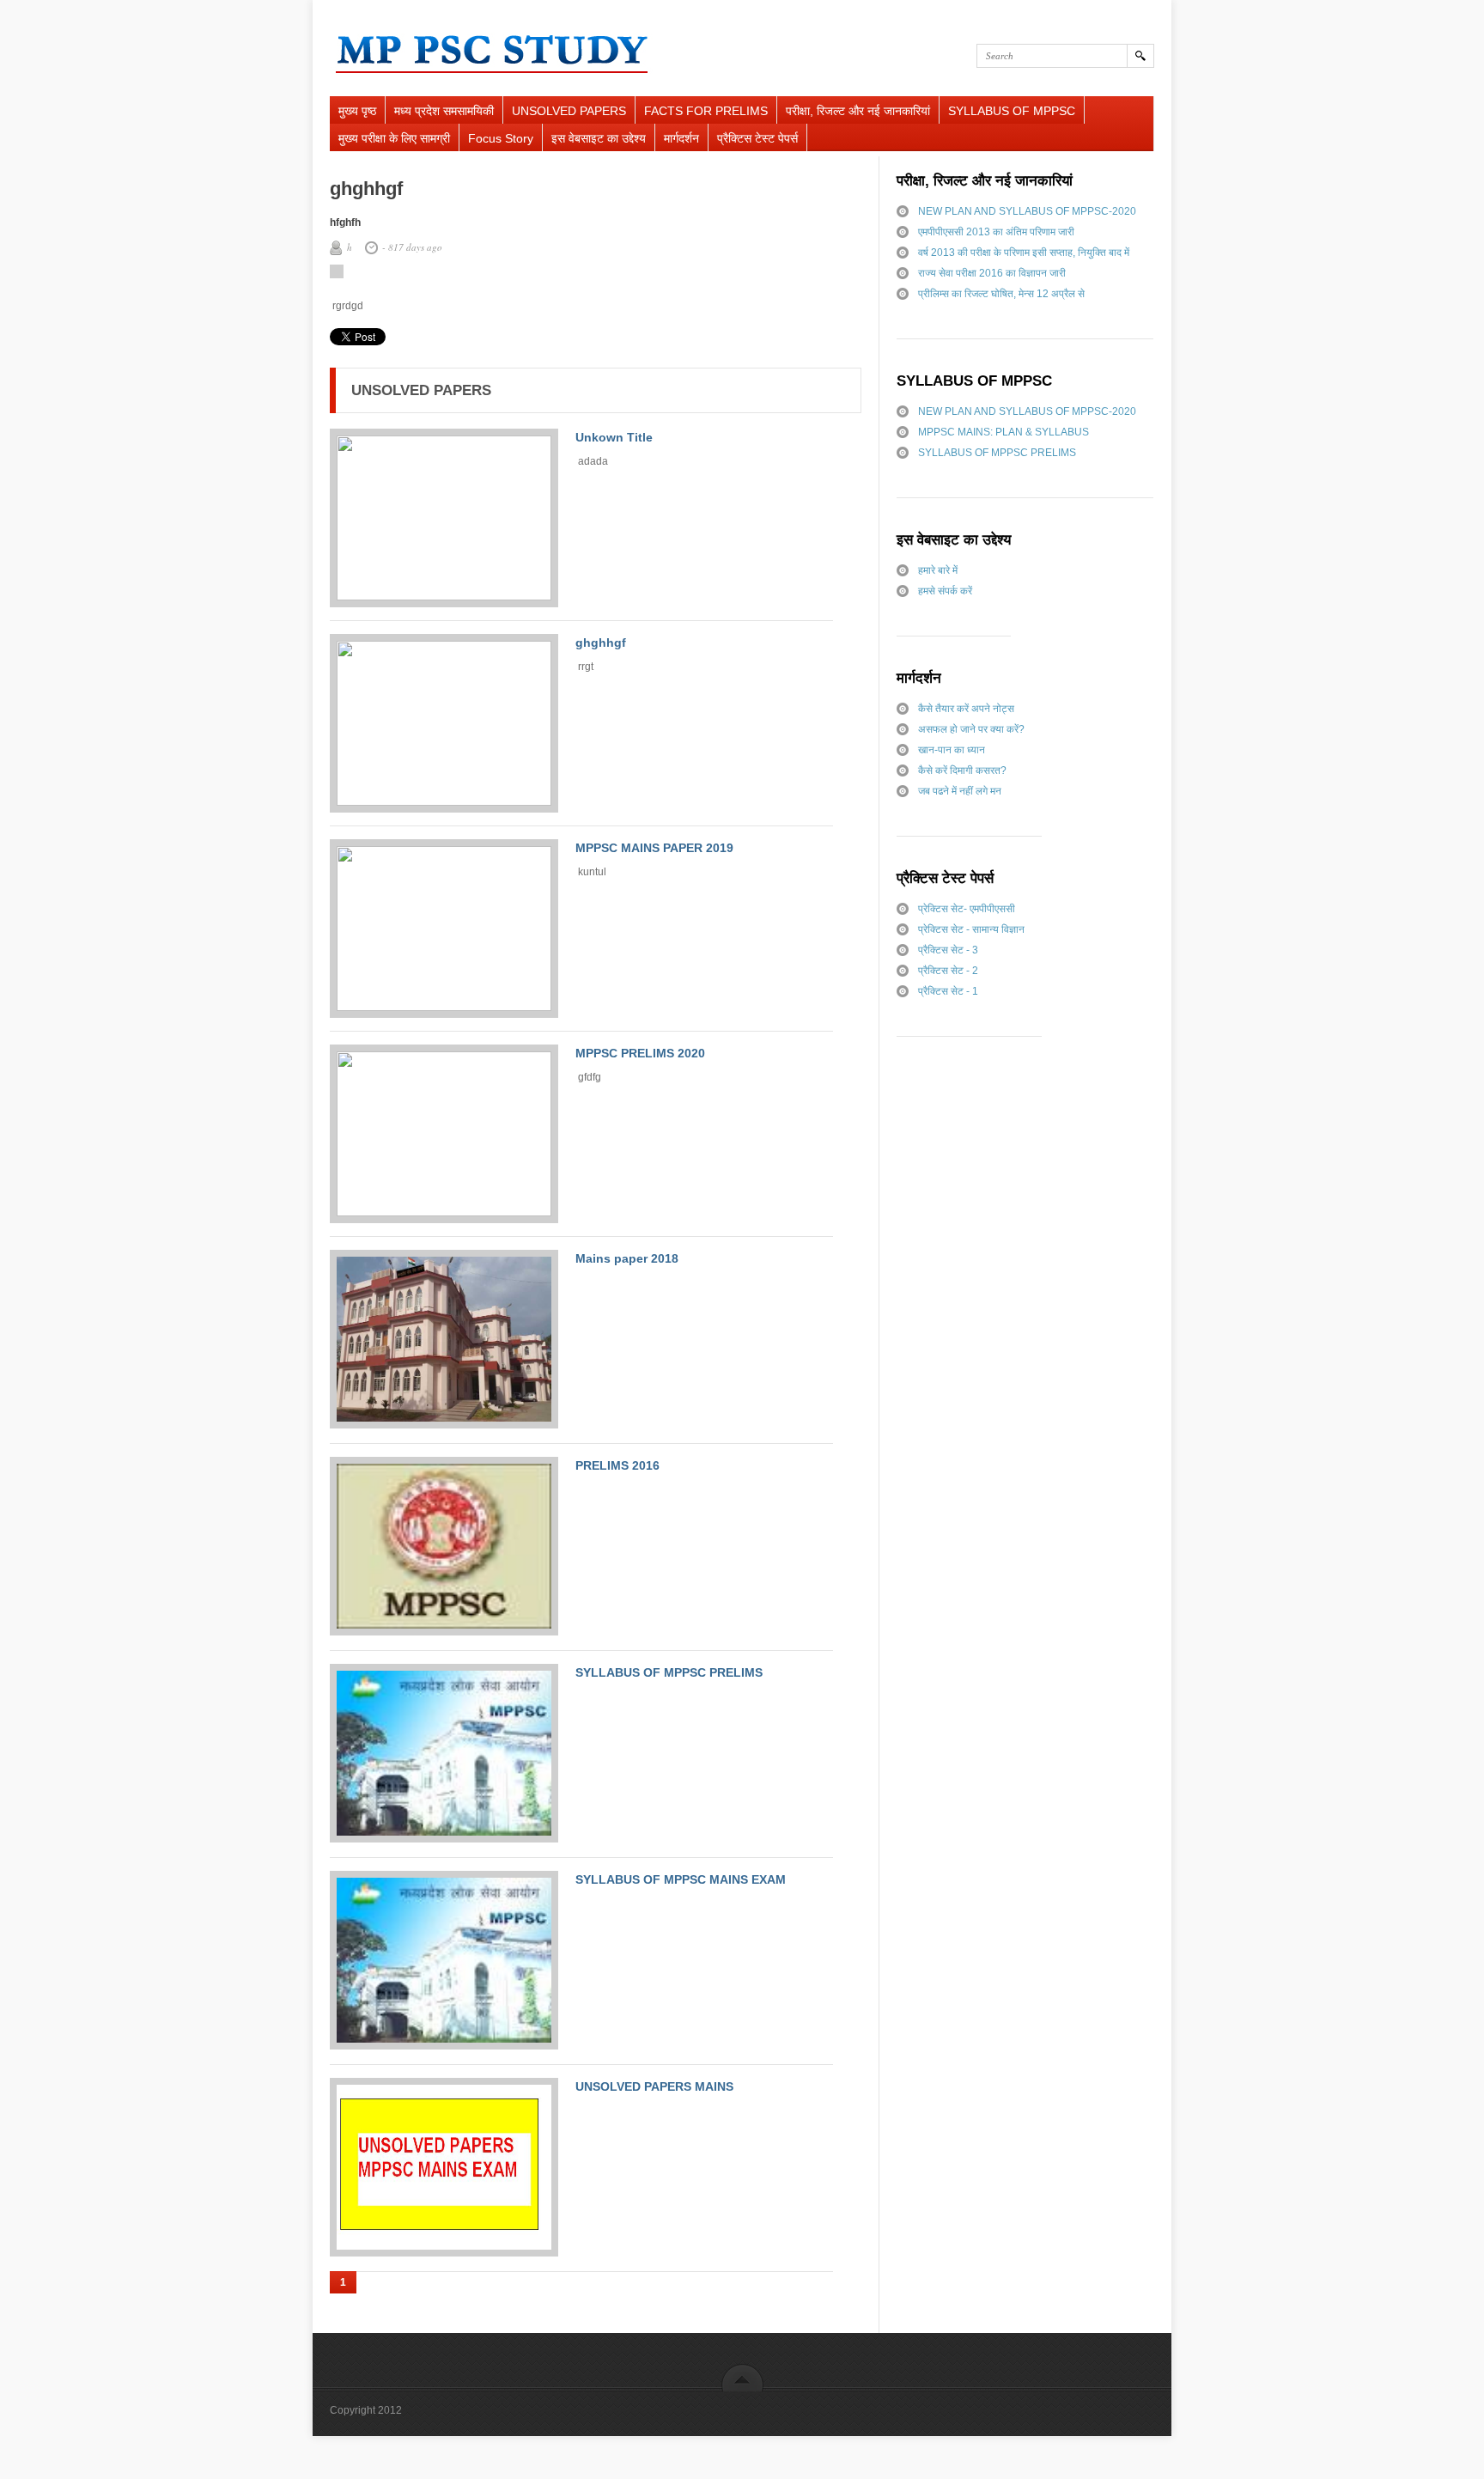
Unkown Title (614, 437)
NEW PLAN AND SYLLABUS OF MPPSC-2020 (1027, 211)
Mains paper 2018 (627, 1258)
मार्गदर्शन (681, 138)
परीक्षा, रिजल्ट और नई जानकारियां (858, 111)
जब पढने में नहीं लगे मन (960, 791)
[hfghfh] (444, 723)
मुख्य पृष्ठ (357, 111)
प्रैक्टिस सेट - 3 (948, 950)
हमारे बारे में (938, 570)
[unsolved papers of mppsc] (444, 1547)
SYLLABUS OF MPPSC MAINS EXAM (681, 1879)
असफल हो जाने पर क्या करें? (971, 729)
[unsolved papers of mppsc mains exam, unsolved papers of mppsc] (444, 2168)
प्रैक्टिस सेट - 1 (948, 991)
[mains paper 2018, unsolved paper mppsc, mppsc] (444, 1340)
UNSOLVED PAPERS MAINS (654, 2086)
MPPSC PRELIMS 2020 (640, 1053)
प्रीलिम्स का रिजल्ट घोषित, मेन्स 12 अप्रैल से (1001, 294)
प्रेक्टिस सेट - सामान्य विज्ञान (971, 929)
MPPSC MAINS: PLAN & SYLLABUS (1004, 432)
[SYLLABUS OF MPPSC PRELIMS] (444, 1754)
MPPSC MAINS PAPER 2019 (654, 848)
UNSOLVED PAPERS (569, 111)
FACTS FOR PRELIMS (706, 111)
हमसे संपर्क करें (945, 591)
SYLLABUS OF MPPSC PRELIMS (669, 1672)
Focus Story (501, 138)
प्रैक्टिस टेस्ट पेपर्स (757, 138)
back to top (742, 2377)
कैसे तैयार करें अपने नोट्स (966, 709)
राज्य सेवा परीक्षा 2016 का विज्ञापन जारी (992, 273)
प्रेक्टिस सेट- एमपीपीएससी (967, 909)
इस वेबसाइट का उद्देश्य (599, 138)
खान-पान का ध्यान (952, 750)
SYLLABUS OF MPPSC (1012, 111)
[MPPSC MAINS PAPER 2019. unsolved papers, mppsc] (444, 929)
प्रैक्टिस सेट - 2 (948, 971)
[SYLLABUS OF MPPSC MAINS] (444, 1961)
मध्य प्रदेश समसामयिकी (444, 111)
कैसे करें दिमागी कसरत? (962, 770)
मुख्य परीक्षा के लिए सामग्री (394, 138)
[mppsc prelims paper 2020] (444, 1134)
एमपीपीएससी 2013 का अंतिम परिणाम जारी (996, 232)
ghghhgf (601, 643)
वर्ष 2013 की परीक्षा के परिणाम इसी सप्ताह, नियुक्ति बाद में (1024, 253)
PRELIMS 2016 (617, 1465)
